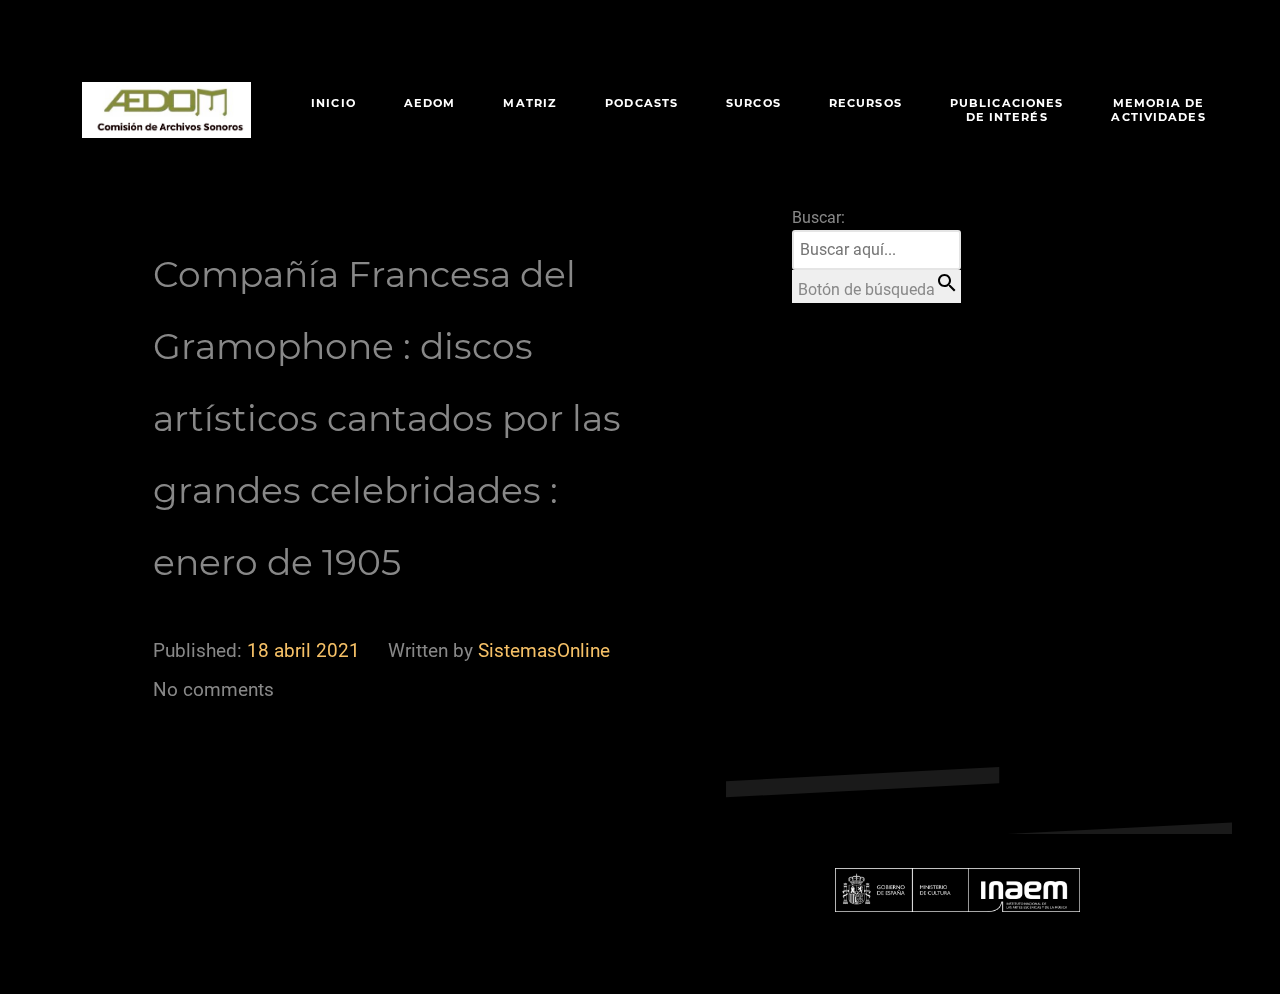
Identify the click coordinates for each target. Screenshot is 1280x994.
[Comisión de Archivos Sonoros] (166, 110)
